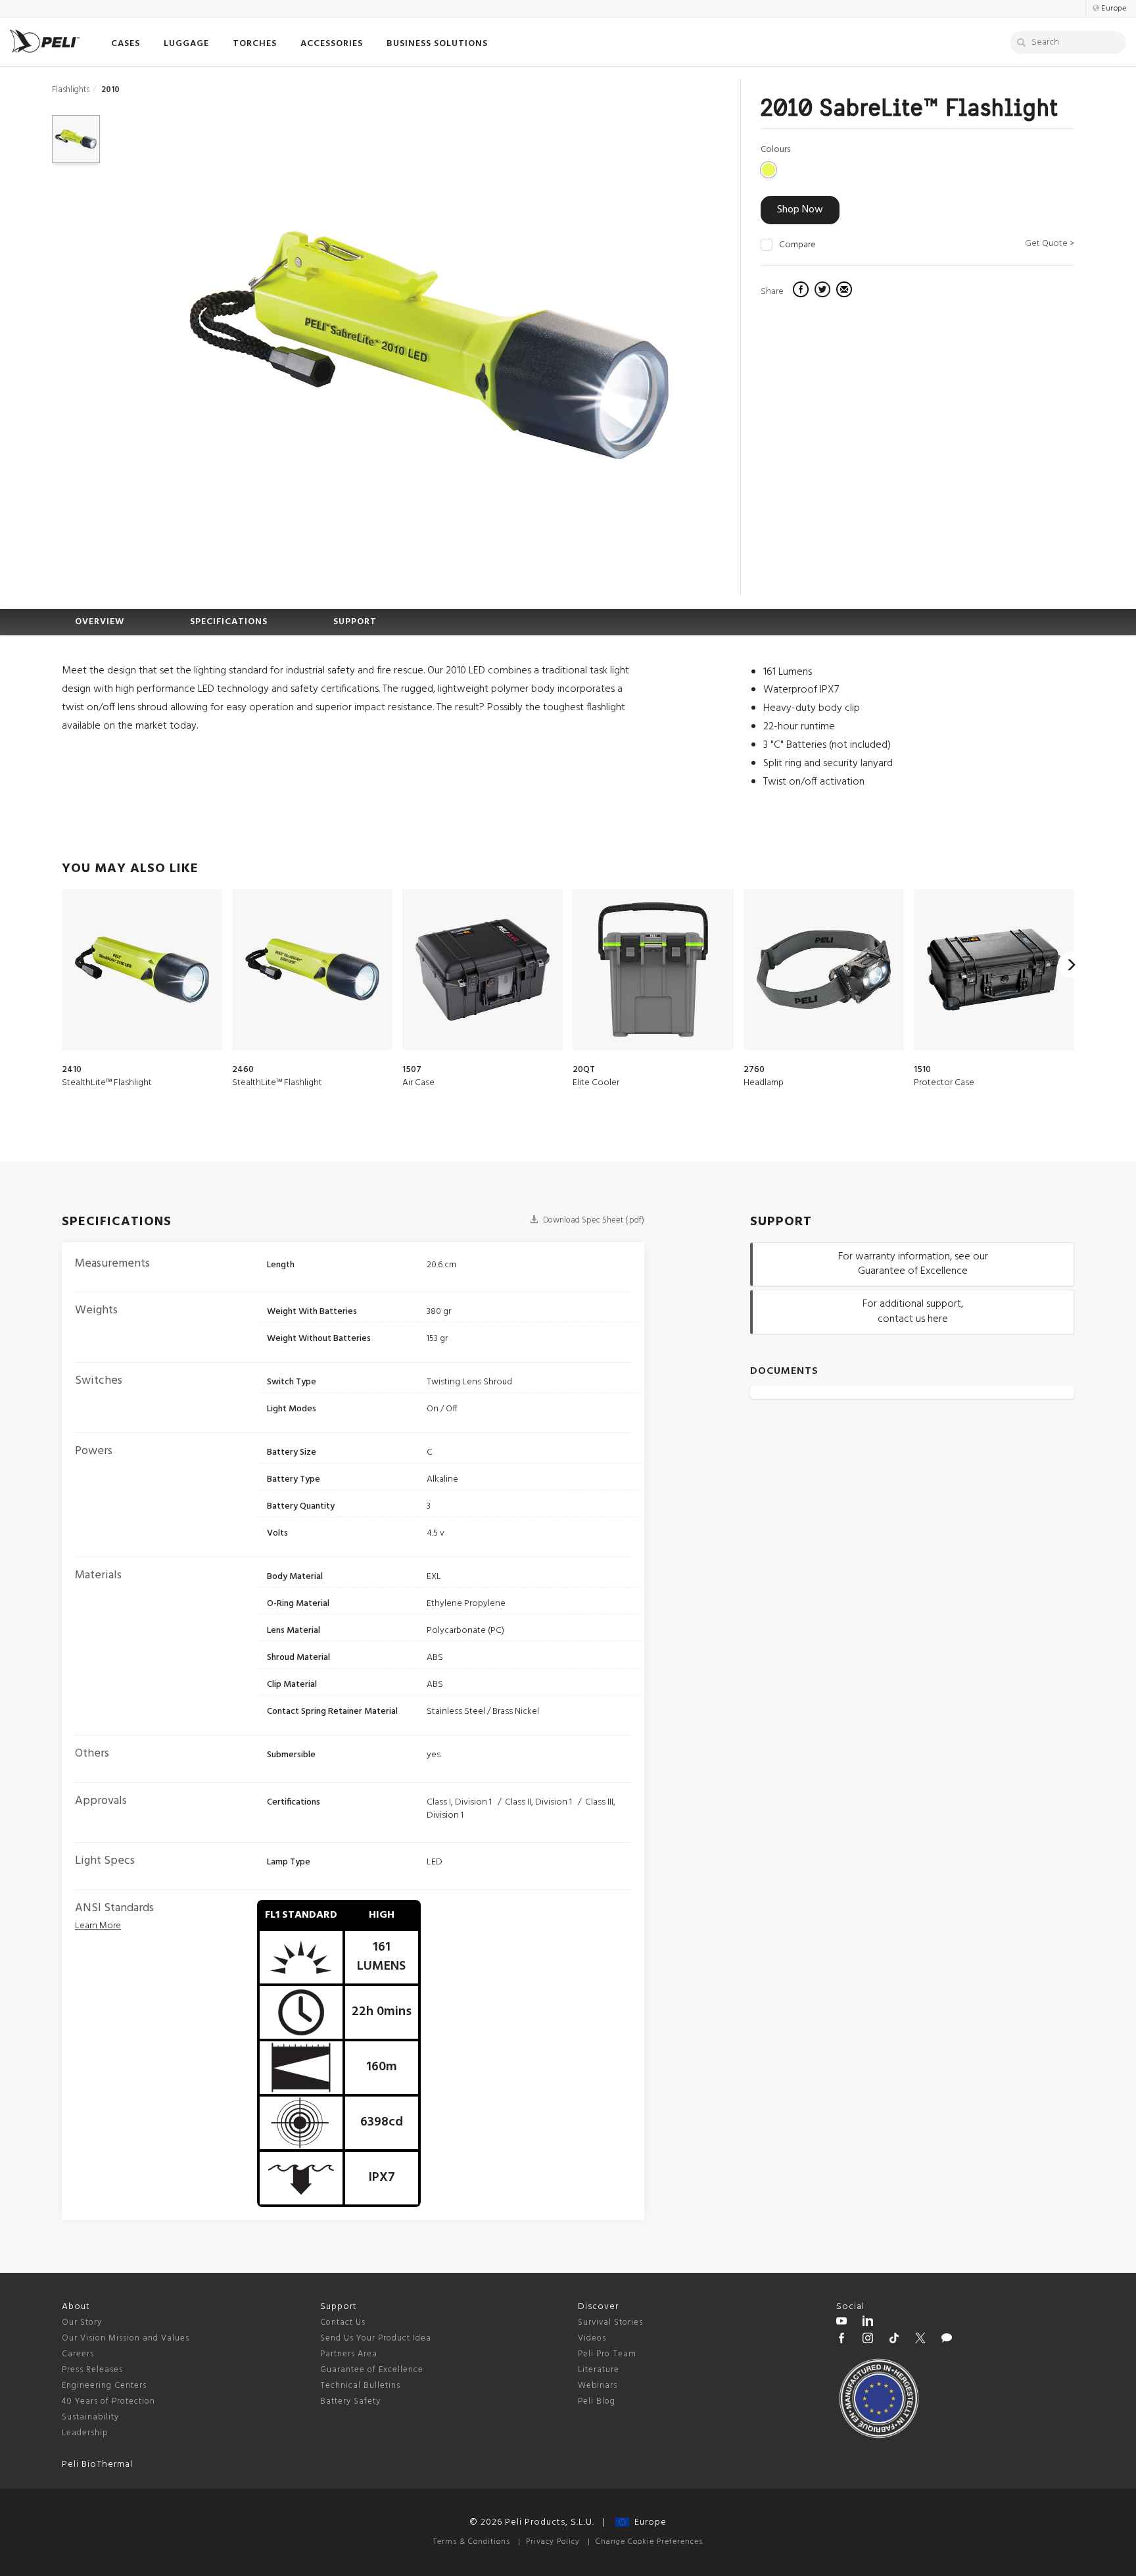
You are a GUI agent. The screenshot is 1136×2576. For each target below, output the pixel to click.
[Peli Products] (841, 2340)
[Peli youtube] (841, 2323)
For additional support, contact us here (913, 1312)
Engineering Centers (104, 2386)
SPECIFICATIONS (229, 622)
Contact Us (343, 2322)
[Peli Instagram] (868, 2340)
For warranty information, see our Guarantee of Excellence (913, 1264)
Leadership (85, 2433)
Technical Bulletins (360, 2386)
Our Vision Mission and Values (126, 2338)
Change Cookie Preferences (649, 2542)
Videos (592, 2338)
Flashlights (71, 90)
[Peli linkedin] (868, 2323)
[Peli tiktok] (894, 2340)
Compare (797, 245)
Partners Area (349, 2354)
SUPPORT (355, 622)
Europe (648, 2522)
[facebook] (802, 291)
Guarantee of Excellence (372, 2370)
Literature (599, 2370)
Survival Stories (610, 2322)
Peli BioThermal (97, 2465)
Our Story (82, 2322)
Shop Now (800, 210)
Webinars (598, 2386)
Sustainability (90, 2417)
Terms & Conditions (472, 2542)
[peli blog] (947, 2340)
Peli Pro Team (607, 2354)
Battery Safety (350, 2401)
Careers (78, 2354)
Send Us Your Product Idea (376, 2338)
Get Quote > (1050, 244)
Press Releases (92, 2370)
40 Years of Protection (108, 2401)
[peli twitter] (920, 2340)
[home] (45, 41)
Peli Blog (597, 2401)
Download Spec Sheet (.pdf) (593, 1220)
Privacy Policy (553, 2542)
